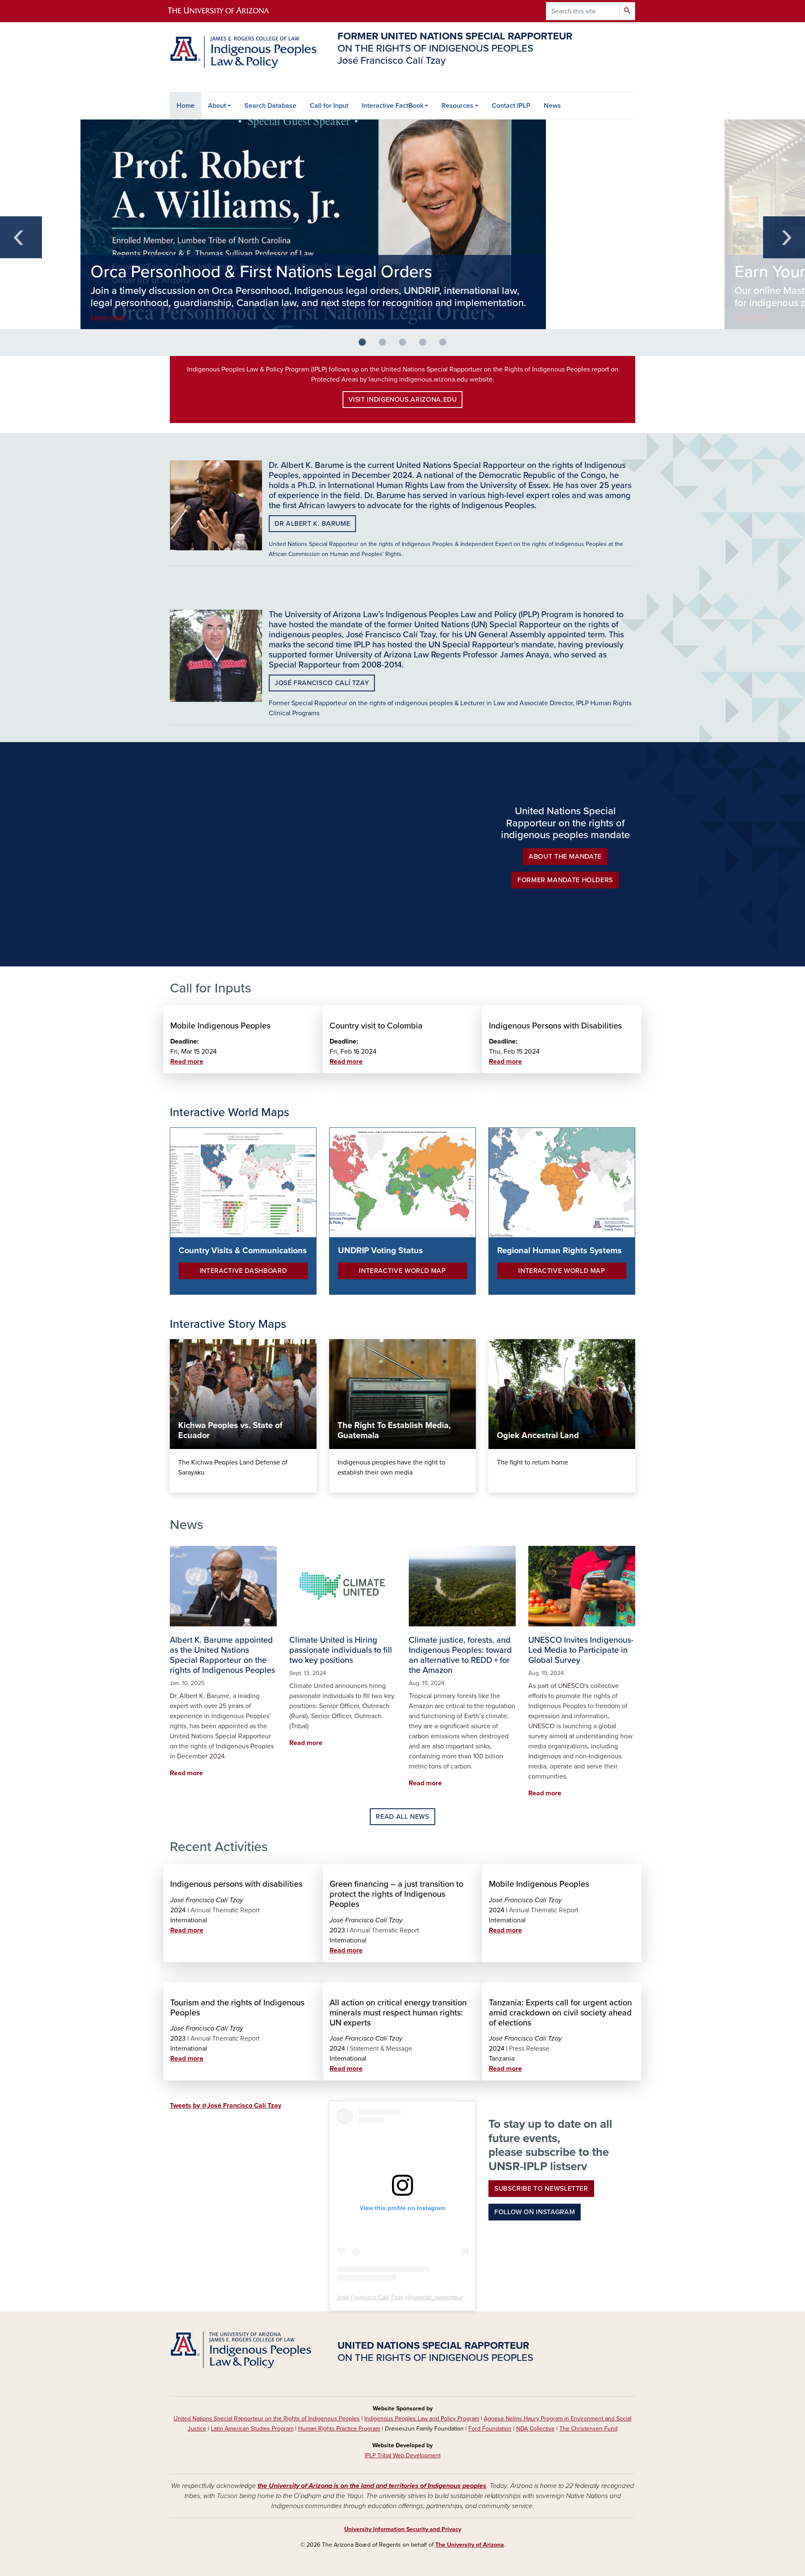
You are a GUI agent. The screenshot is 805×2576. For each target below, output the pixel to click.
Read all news (402, 1817)
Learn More (752, 317)
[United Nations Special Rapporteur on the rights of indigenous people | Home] (243, 52)
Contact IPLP (511, 106)
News (552, 106)
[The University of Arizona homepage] (226, 11)
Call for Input (329, 106)
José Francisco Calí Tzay (322, 683)
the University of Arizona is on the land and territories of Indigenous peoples (372, 2486)
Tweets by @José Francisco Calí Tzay (226, 2106)
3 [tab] (406, 346)
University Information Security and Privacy (403, 2529)
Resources (457, 106)
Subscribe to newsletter (541, 2189)
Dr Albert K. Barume (312, 524)
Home (186, 106)
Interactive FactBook (393, 106)
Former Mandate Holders (565, 880)
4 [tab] (426, 346)
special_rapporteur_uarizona (451, 2297)
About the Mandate (565, 857)
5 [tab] (446, 346)
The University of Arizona (470, 2545)
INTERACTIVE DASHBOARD (243, 1271)
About (217, 106)
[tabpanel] (402, 224)
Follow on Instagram (535, 2212)
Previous (21, 237)
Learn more (108, 317)
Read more (187, 1062)
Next (784, 237)
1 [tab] (366, 346)
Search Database (270, 106)
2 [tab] (386, 346)
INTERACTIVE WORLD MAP (402, 1271)
